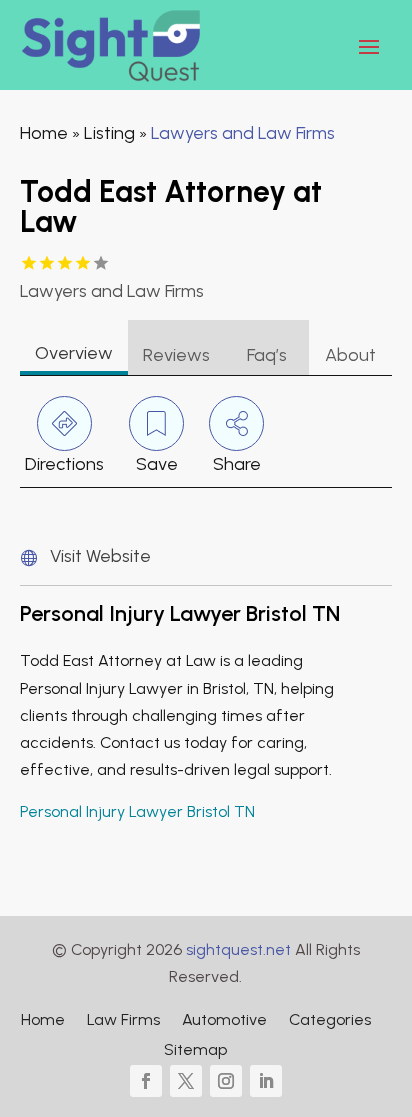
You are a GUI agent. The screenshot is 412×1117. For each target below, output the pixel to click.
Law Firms (123, 1021)
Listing (109, 133)
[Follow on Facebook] (146, 1081)
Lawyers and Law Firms (243, 133)
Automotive (224, 1021)
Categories (330, 1021)
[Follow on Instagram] (226, 1081)
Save (157, 464)
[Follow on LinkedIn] (266, 1081)
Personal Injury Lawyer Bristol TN (137, 811)
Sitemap (195, 1051)
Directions (64, 464)
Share (237, 464)
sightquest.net (238, 949)
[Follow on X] (186, 1081)
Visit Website (100, 556)
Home (44, 133)
